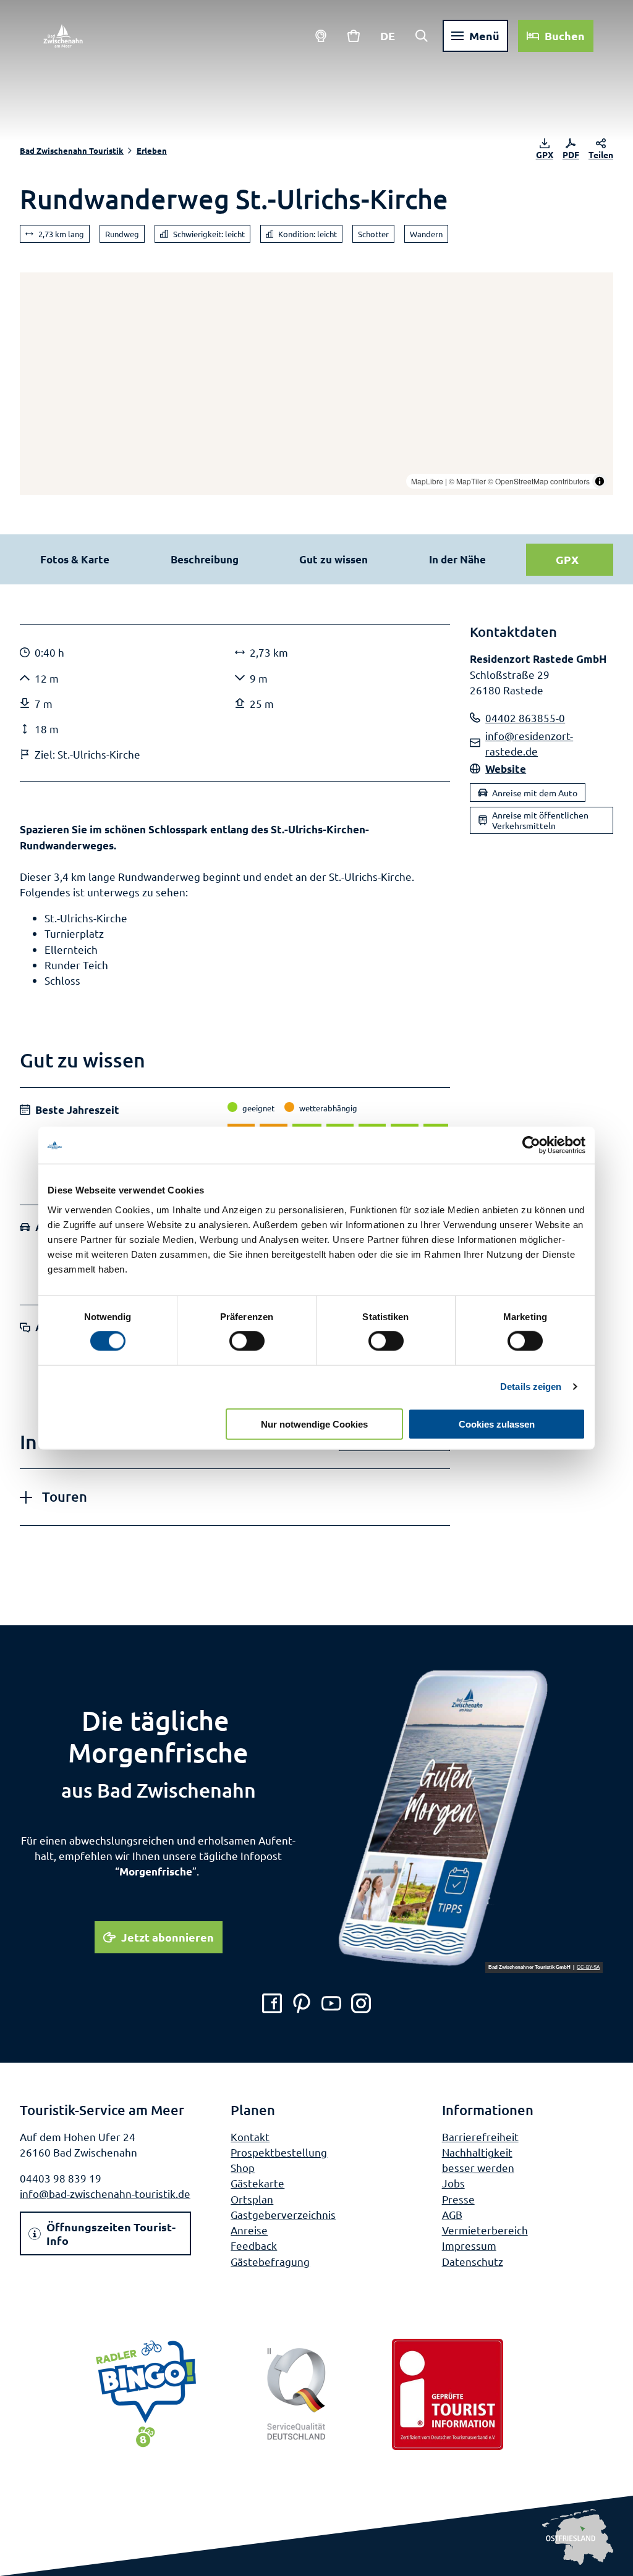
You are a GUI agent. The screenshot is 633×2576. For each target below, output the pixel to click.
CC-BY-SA (588, 1968)
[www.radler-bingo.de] (146, 2394)
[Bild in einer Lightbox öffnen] (469, 1819)
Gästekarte (257, 2183)
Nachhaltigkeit (477, 2152)
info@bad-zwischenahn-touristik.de (105, 2193)
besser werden (478, 2167)
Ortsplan (252, 2199)
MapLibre (427, 481)
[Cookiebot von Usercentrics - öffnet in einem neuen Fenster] (531, 1145)
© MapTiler (467, 481)
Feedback (254, 2245)
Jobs (453, 2183)
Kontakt (250, 2136)
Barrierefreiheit (480, 2136)
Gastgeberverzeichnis (283, 2214)
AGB (452, 2214)
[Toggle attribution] (600, 481)
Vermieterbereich (485, 2230)
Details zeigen (531, 1387)
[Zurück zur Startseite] (63, 36)
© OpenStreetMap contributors (539, 481)
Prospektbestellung (279, 2152)
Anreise (249, 2230)
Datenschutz (473, 2261)
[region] (316, 384)
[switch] (247, 1341)
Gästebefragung (270, 2261)
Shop (243, 2167)
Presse (458, 2199)
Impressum (469, 2245)
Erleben (152, 150)
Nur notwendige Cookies (314, 1424)
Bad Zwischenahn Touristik (72, 150)
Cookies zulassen (497, 1424)
